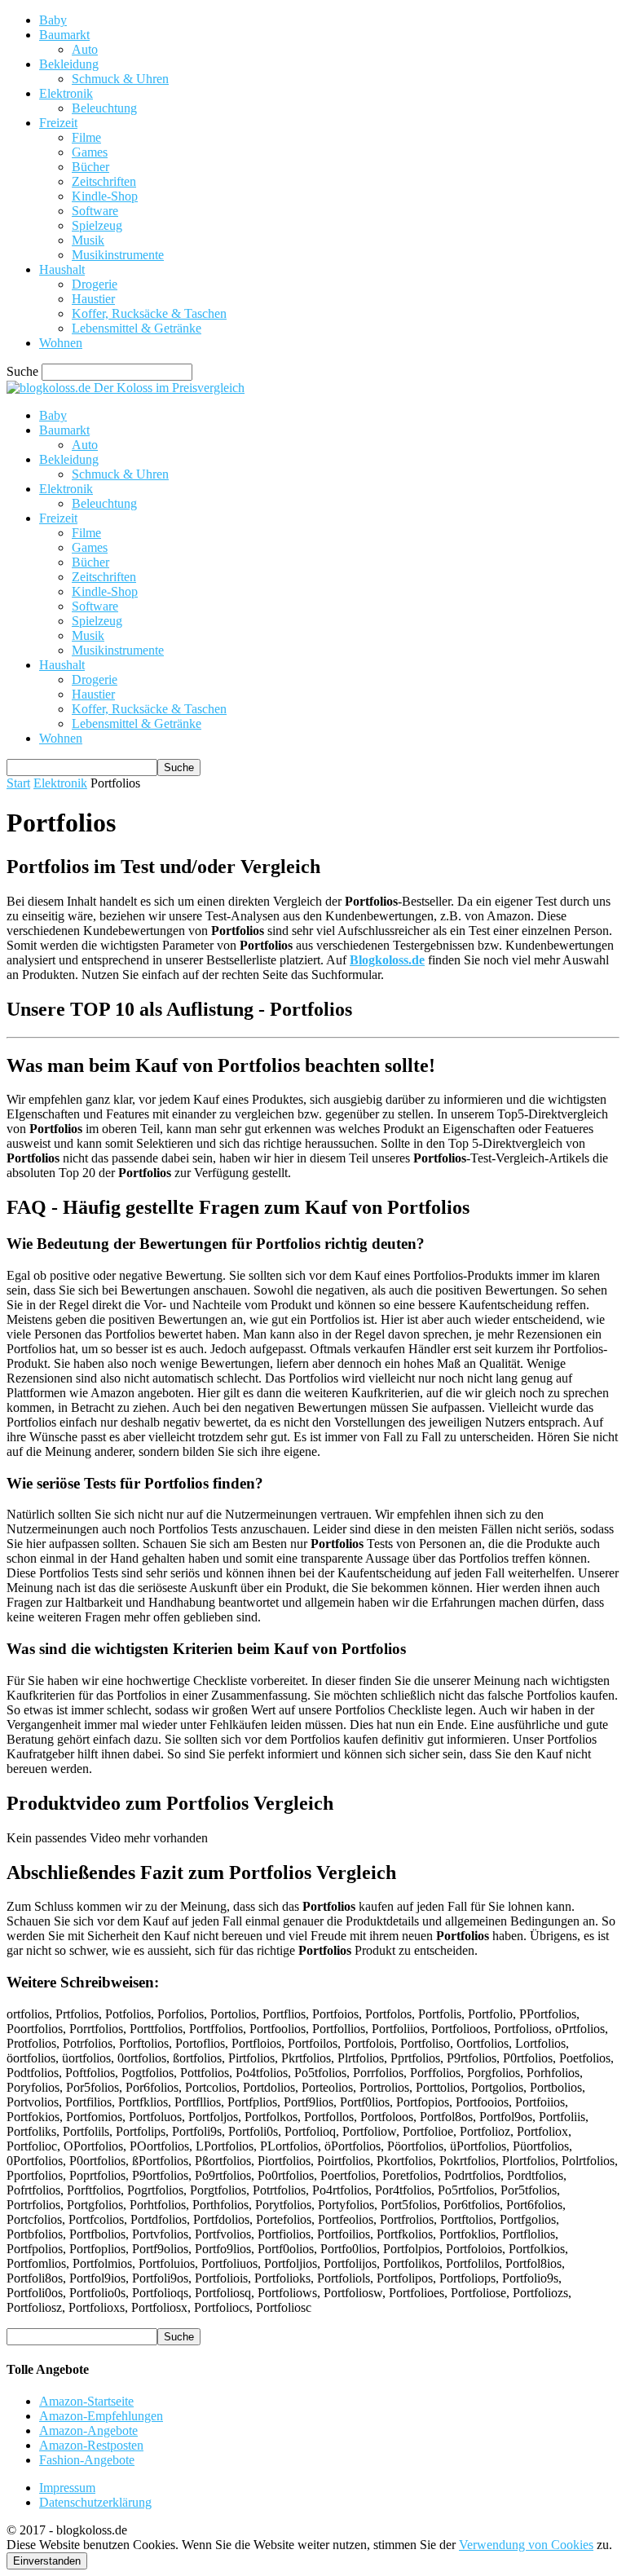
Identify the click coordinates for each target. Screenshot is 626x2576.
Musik (88, 240)
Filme (86, 137)
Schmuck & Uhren (120, 79)
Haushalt (62, 269)
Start (18, 783)
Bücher (90, 167)
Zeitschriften (104, 181)
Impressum (67, 2488)
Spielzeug (97, 225)
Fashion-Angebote (87, 2460)
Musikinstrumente (118, 255)
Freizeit (58, 123)
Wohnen (61, 343)
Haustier (93, 299)
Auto (85, 49)
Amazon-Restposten (91, 2445)
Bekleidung (69, 64)
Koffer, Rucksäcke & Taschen (149, 313)
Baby (53, 20)
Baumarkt (64, 35)
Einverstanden (47, 2561)
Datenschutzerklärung (95, 2502)
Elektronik (66, 93)
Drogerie (95, 284)
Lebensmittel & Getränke (137, 328)
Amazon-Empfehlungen (101, 2416)
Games (90, 152)
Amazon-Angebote (88, 2430)
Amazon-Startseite (86, 2401)
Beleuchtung (104, 108)
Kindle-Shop (105, 196)
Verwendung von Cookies (526, 2545)
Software (95, 211)
